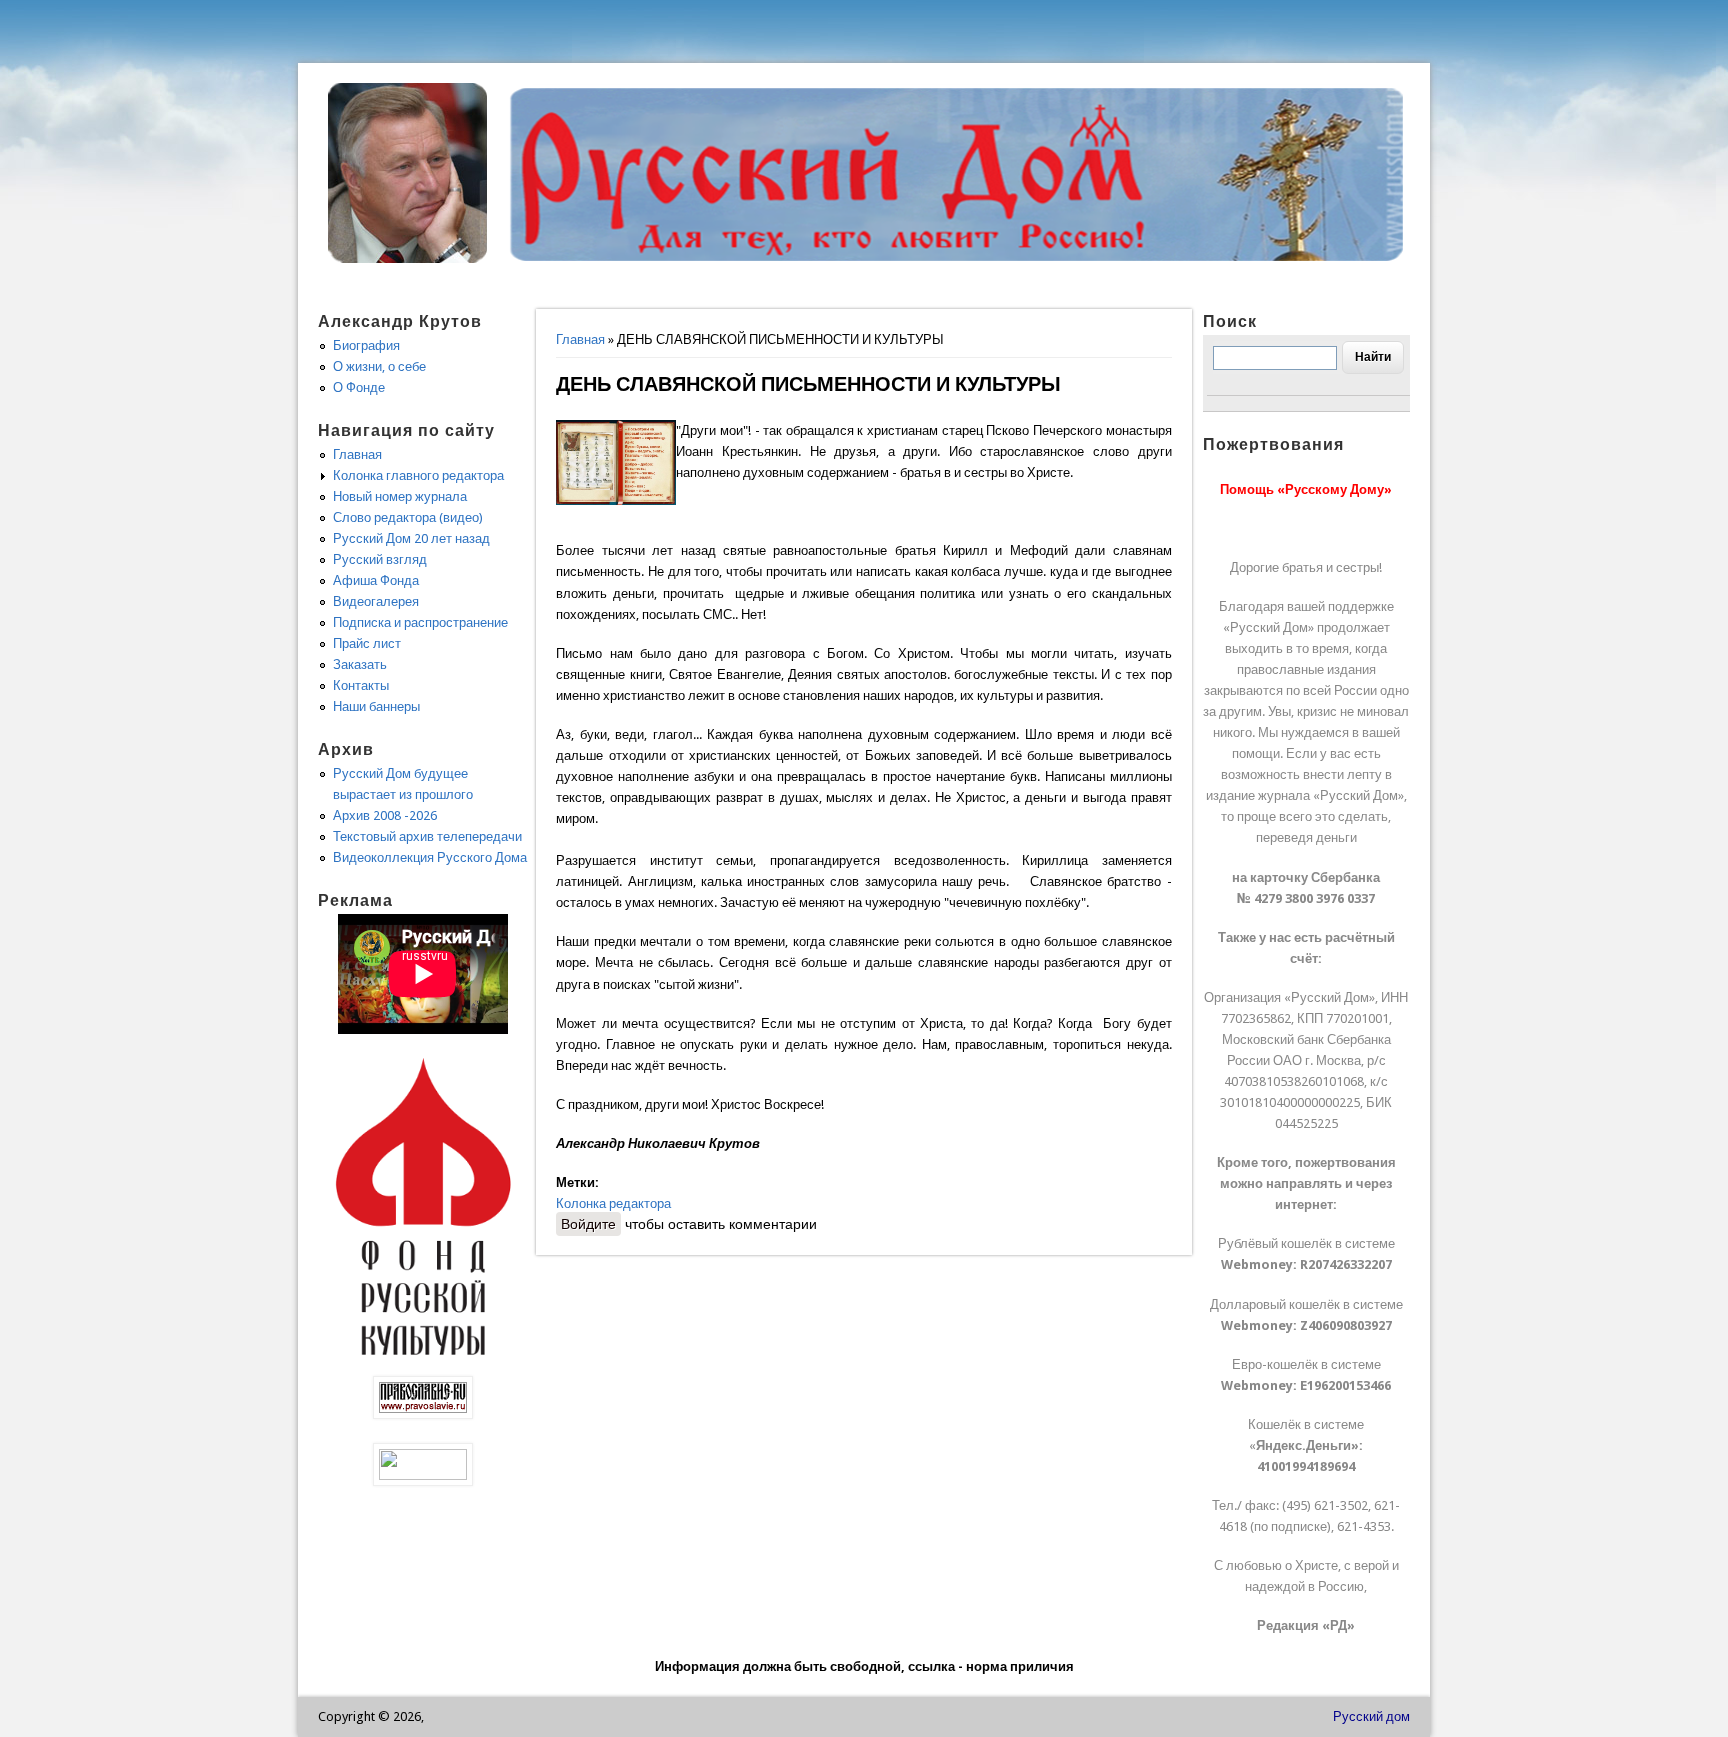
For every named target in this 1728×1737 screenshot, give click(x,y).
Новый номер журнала (400, 496)
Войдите (588, 1224)
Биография (366, 345)
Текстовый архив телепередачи (427, 836)
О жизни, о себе (379, 366)
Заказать (360, 664)
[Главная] (408, 258)
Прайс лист (367, 643)
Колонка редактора (613, 1203)
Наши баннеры (376, 706)
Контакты (361, 685)
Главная (580, 339)
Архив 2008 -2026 (385, 815)
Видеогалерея (376, 601)
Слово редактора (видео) (408, 517)
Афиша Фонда (376, 580)
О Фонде (359, 387)
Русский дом (1371, 1716)
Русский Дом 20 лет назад (411, 538)
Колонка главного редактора (418, 475)
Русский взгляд (380, 559)
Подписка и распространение (420, 622)
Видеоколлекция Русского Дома (430, 857)
